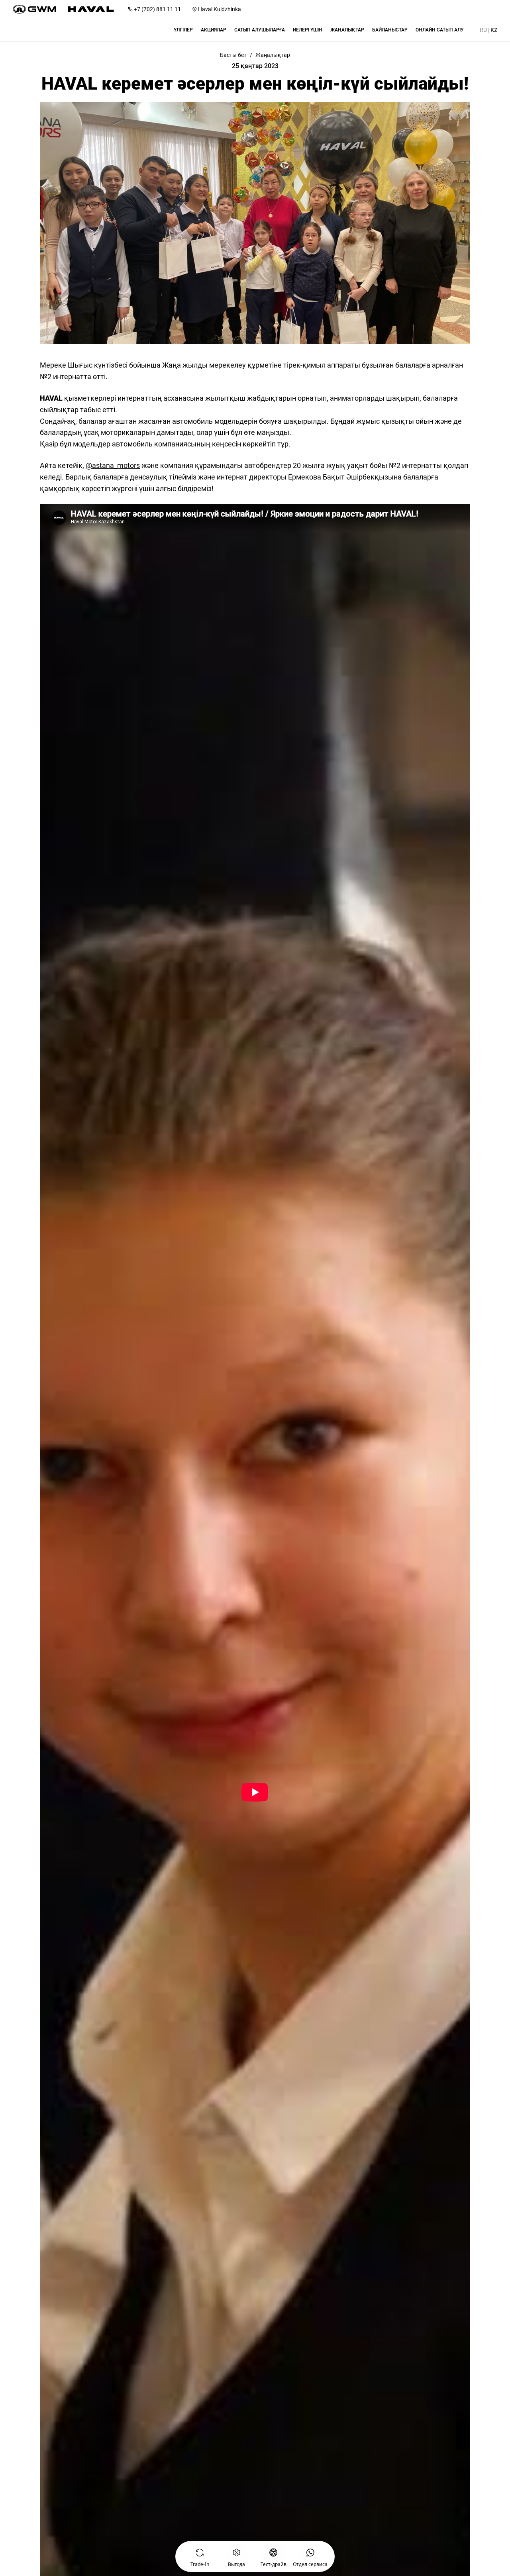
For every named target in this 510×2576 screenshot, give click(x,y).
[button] (183, 30)
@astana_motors (113, 465)
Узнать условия (221, 2554)
